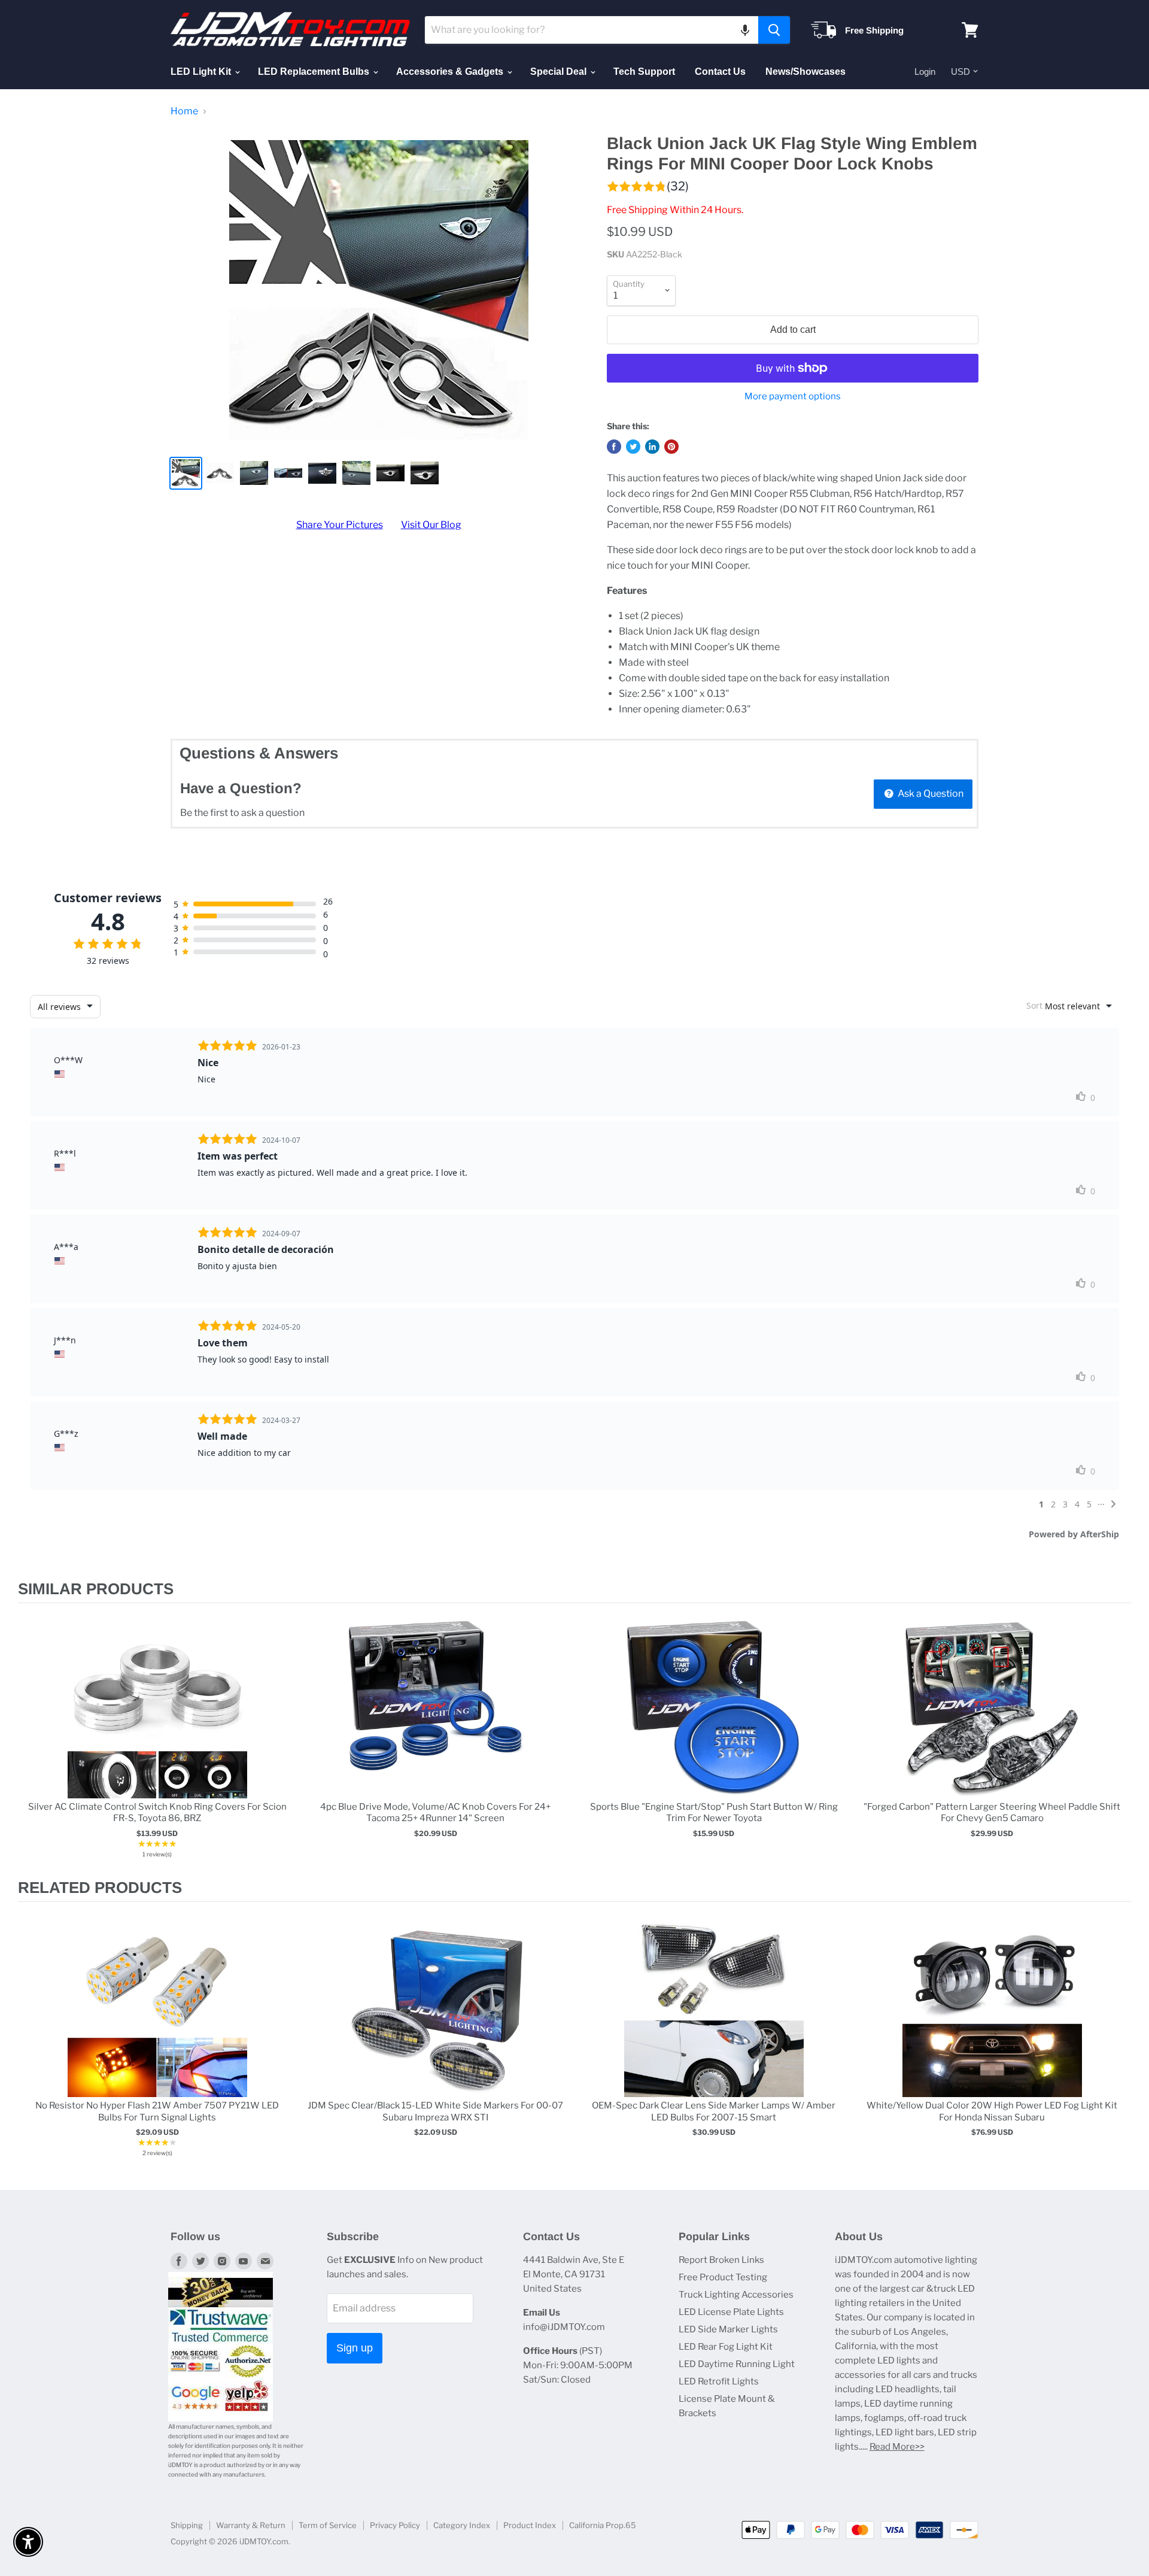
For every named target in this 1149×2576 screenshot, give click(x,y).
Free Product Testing (723, 2277)
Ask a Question (930, 794)
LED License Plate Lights (731, 2312)
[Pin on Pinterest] (671, 447)
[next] (1119, 1741)
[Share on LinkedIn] (652, 447)
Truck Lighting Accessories (736, 2295)
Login (925, 72)
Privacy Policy (395, 2525)
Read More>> (897, 2447)
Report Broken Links (721, 2260)
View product (157, 1721)
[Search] (774, 30)
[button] (745, 30)
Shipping (187, 2525)
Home (184, 111)
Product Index (530, 2525)
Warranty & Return (251, 2525)
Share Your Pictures (340, 525)
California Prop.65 (603, 2525)
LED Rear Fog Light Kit (726, 2347)
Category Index (462, 2525)
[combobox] (592, 30)
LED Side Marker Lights (728, 2329)
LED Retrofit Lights (719, 2381)
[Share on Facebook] (614, 447)
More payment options (793, 397)
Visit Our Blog (431, 525)
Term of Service (328, 2525)
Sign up (355, 2348)
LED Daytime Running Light (737, 2364)
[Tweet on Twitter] (633, 447)
